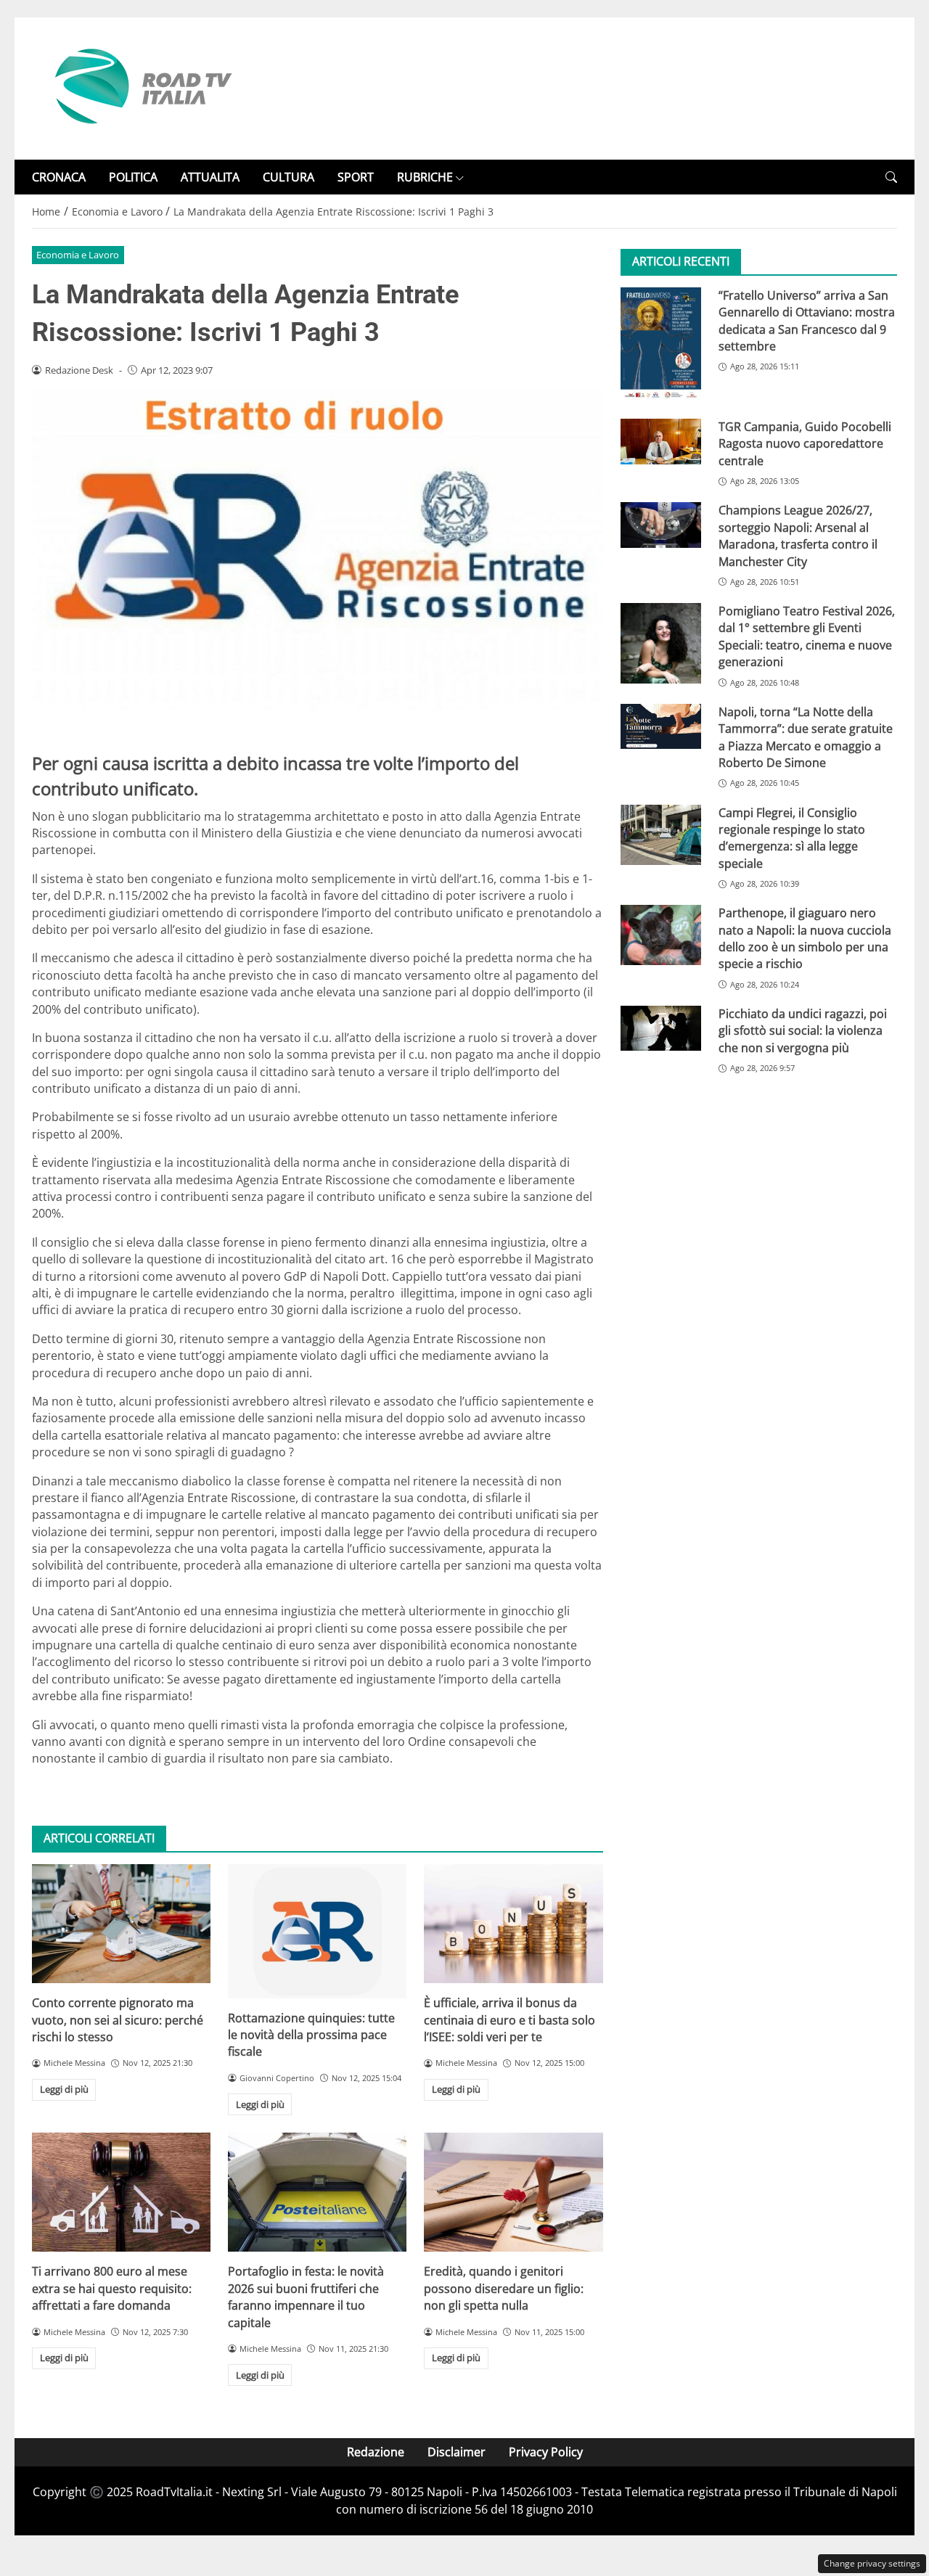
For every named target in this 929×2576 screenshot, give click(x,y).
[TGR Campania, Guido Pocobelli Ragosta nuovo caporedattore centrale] (661, 442)
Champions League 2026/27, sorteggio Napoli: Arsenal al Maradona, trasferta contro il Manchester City (798, 536)
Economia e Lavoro (78, 255)
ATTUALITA (210, 177)
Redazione (376, 2452)
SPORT (356, 177)
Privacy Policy (546, 2452)
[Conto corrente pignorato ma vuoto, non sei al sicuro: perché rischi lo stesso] (121, 1924)
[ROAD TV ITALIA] (141, 87)
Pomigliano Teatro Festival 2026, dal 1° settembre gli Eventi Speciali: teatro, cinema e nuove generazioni (807, 637)
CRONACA (59, 177)
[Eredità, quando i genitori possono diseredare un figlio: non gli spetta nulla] (513, 2192)
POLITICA (133, 177)
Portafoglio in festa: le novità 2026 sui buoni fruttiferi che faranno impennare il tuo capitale (306, 2297)
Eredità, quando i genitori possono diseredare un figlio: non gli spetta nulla (504, 2288)
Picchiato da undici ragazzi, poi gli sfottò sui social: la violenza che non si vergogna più (803, 1031)
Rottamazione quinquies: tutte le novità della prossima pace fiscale (311, 2035)
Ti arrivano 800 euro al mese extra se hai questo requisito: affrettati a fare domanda (112, 2288)
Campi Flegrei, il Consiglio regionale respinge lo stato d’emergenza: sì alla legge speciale (792, 838)
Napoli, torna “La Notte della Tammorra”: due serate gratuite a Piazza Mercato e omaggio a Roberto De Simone (806, 737)
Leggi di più (64, 2089)
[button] (891, 177)
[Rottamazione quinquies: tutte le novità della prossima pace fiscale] (317, 1931)
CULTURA (288, 177)
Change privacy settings (872, 2563)
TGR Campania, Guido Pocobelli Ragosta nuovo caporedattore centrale (805, 444)
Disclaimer (457, 2452)
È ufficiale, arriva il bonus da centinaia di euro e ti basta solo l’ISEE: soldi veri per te (509, 2020)
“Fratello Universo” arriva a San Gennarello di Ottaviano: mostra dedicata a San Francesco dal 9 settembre (807, 321)
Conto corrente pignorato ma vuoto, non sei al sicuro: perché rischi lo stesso (118, 2020)
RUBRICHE (425, 177)
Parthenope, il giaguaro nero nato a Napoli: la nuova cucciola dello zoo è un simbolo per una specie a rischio (805, 939)
